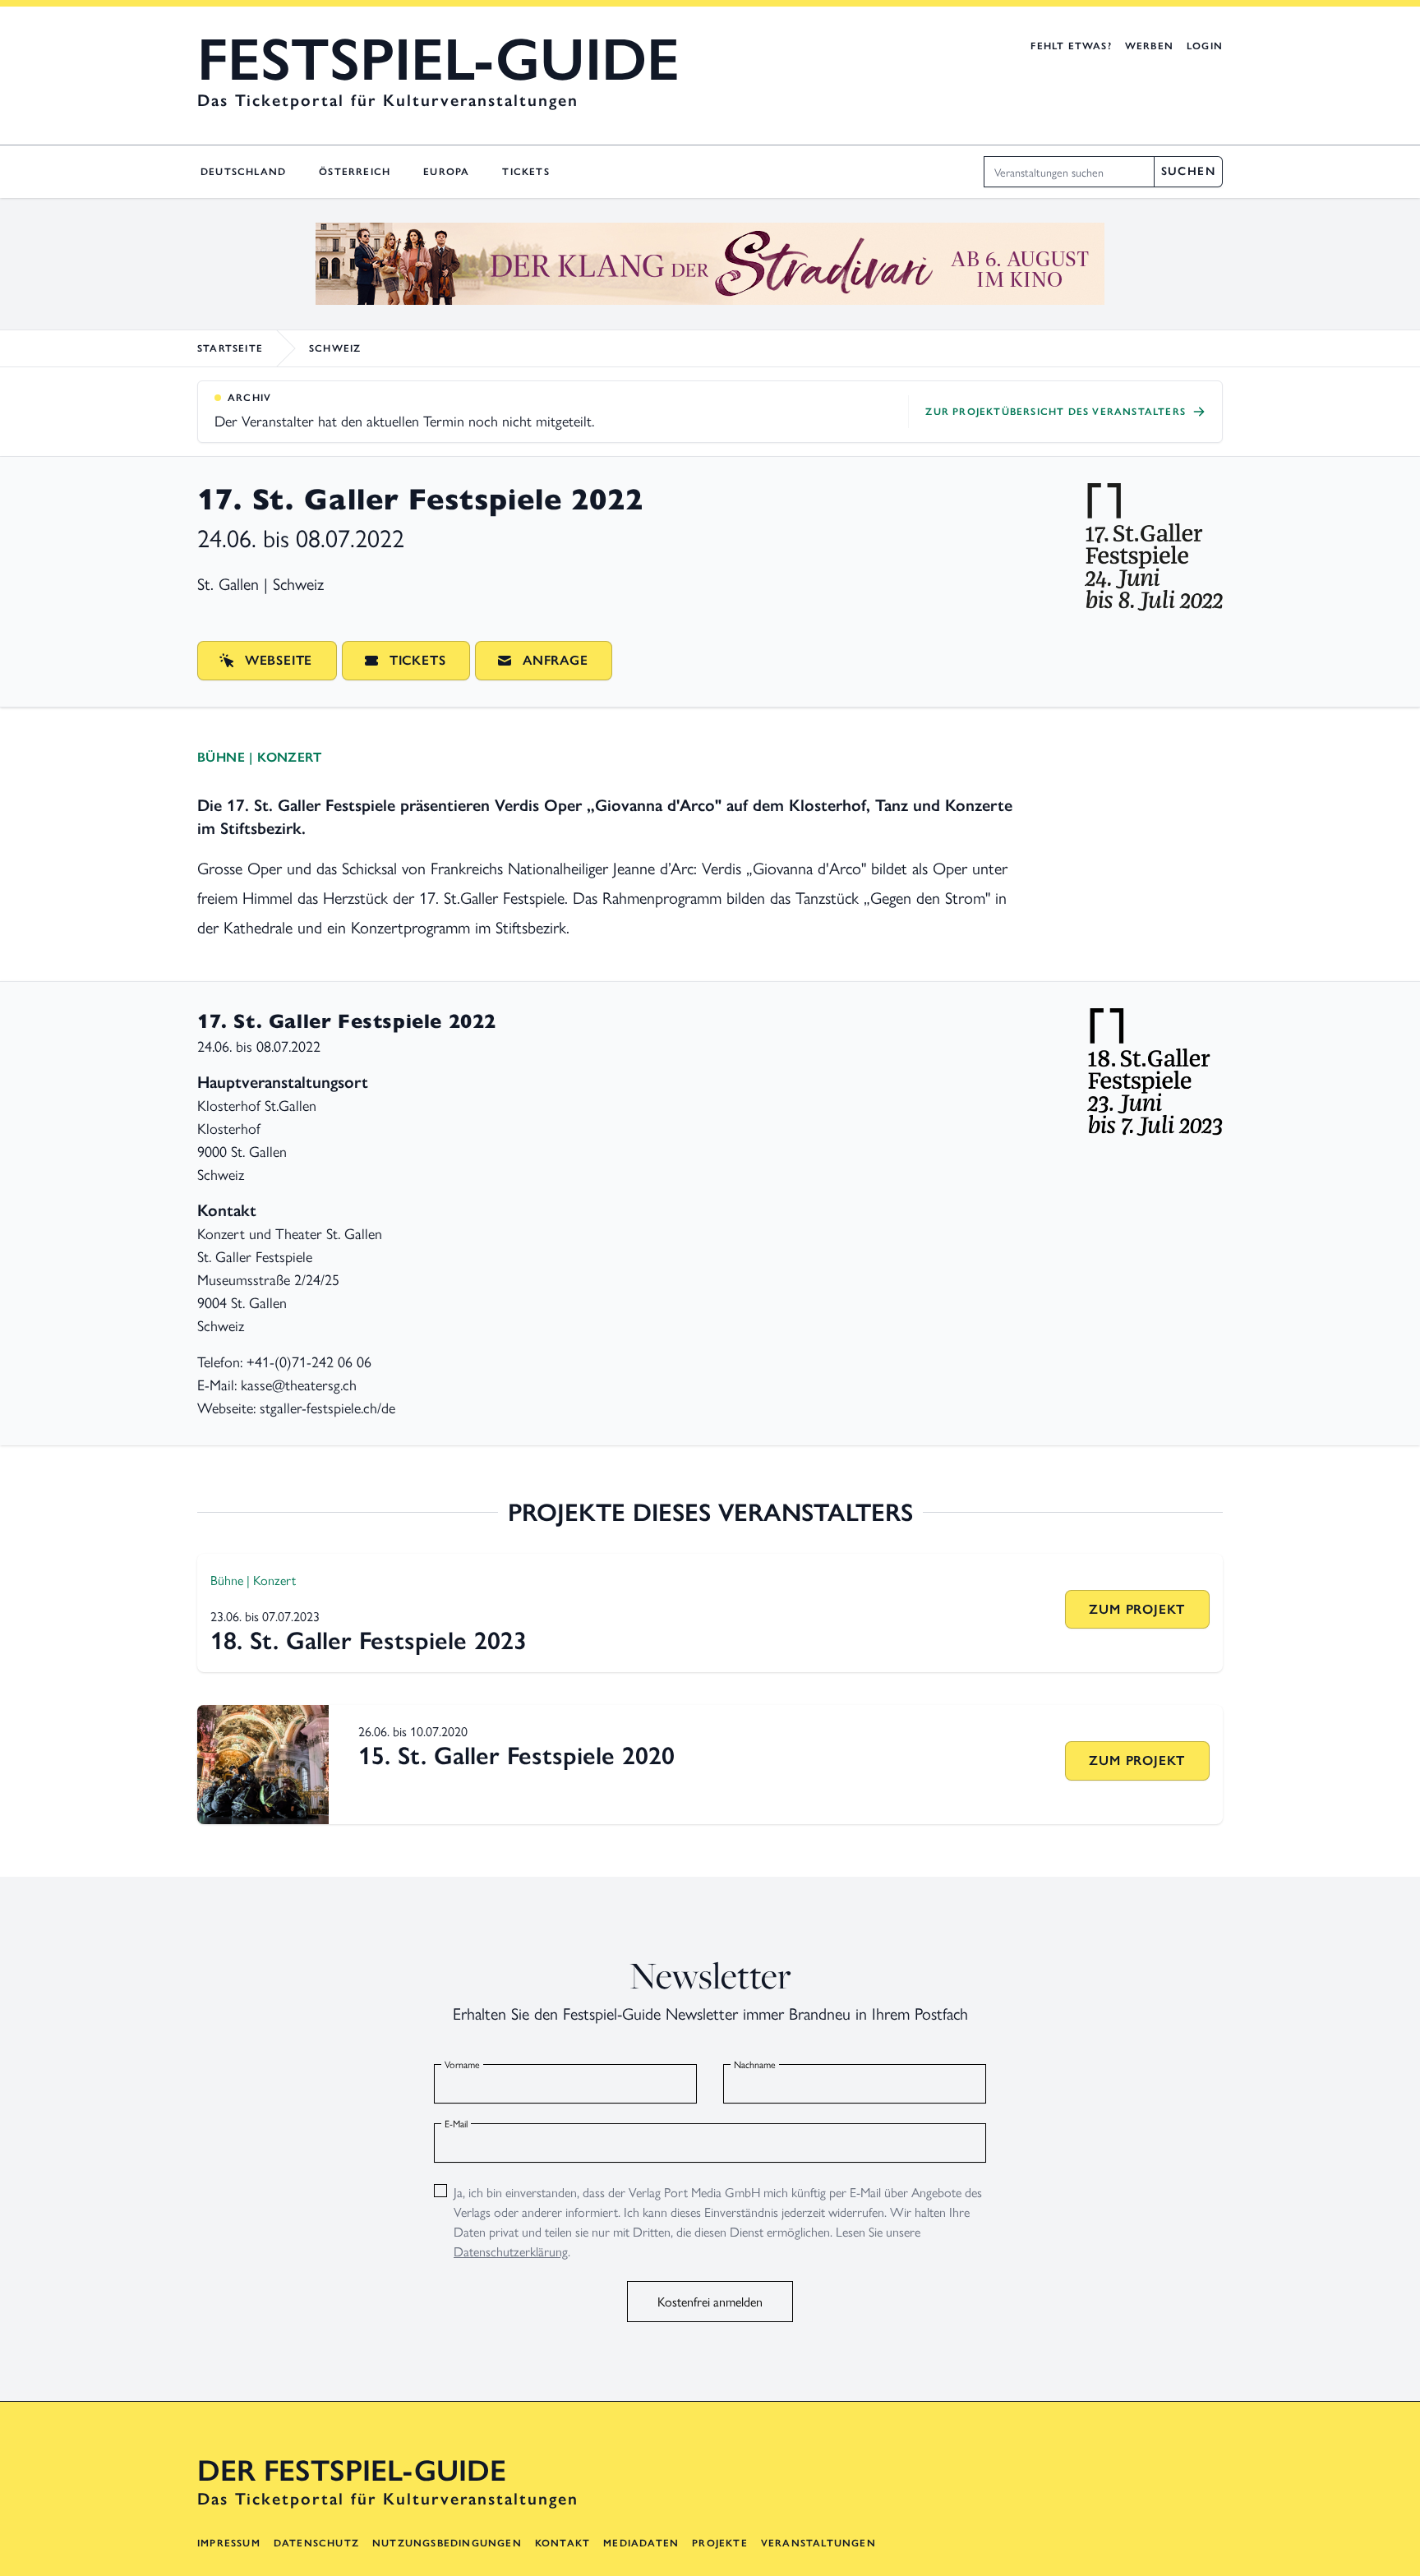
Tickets (526, 172)
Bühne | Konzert (259, 757)
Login (1205, 46)
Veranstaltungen (818, 2543)
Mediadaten (641, 2543)
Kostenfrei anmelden (710, 2301)
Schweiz (335, 348)
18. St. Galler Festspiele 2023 (369, 1641)
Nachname (755, 2064)
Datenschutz (316, 2543)
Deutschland (243, 172)
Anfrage (556, 660)
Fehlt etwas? (1071, 46)
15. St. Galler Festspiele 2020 (516, 1756)
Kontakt (562, 2543)
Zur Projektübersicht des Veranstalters (1056, 412)
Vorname (462, 2064)
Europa (446, 172)
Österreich (355, 172)
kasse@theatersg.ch (299, 1384)
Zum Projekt (1137, 1609)
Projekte (720, 2543)
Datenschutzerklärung (511, 2251)
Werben (1149, 46)
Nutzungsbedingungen (447, 2543)
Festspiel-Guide (438, 59)
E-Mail (456, 2123)
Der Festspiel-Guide (352, 2471)
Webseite (279, 660)
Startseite (230, 348)
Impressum (229, 2543)
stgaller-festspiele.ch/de (327, 1407)
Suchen (1188, 171)
